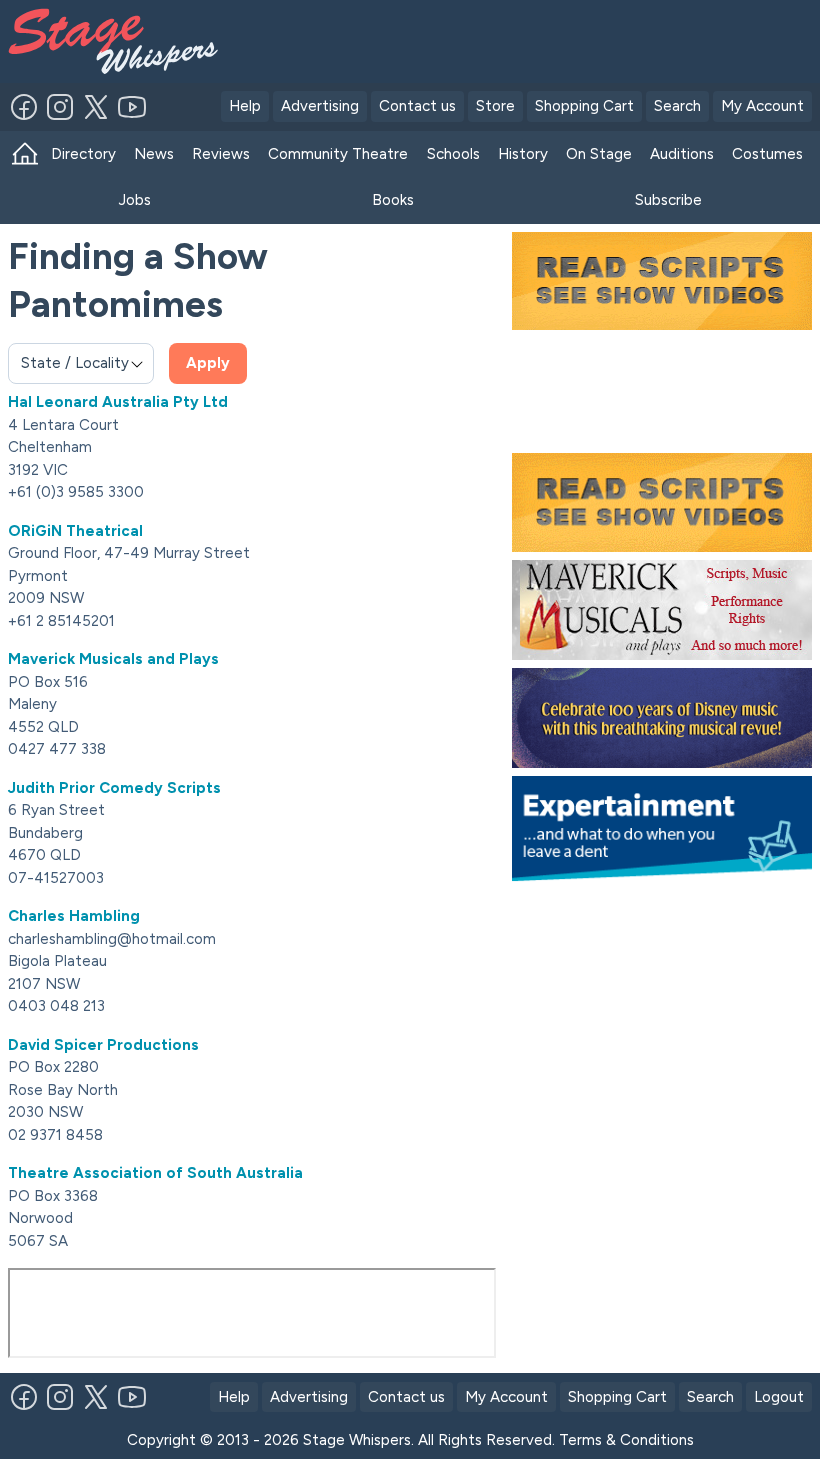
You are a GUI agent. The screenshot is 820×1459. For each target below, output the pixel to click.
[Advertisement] (531, 38)
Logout (779, 1397)
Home (25, 154)
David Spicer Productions (103, 1045)
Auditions (682, 154)
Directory (83, 154)
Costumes (767, 154)
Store (495, 106)
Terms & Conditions (626, 1440)
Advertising (320, 106)
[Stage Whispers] (92, 41)
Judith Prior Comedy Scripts (114, 788)
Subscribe (668, 200)
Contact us (417, 106)
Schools (453, 154)
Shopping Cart (584, 106)
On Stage (599, 154)
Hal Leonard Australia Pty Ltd (118, 402)
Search (677, 106)
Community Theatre (338, 154)
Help (245, 106)
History (523, 154)
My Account (762, 106)
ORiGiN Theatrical (75, 531)
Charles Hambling (74, 916)
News (154, 154)
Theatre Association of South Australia (155, 1173)
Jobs (135, 200)
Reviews (221, 154)
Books (393, 200)
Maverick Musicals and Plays (113, 659)
